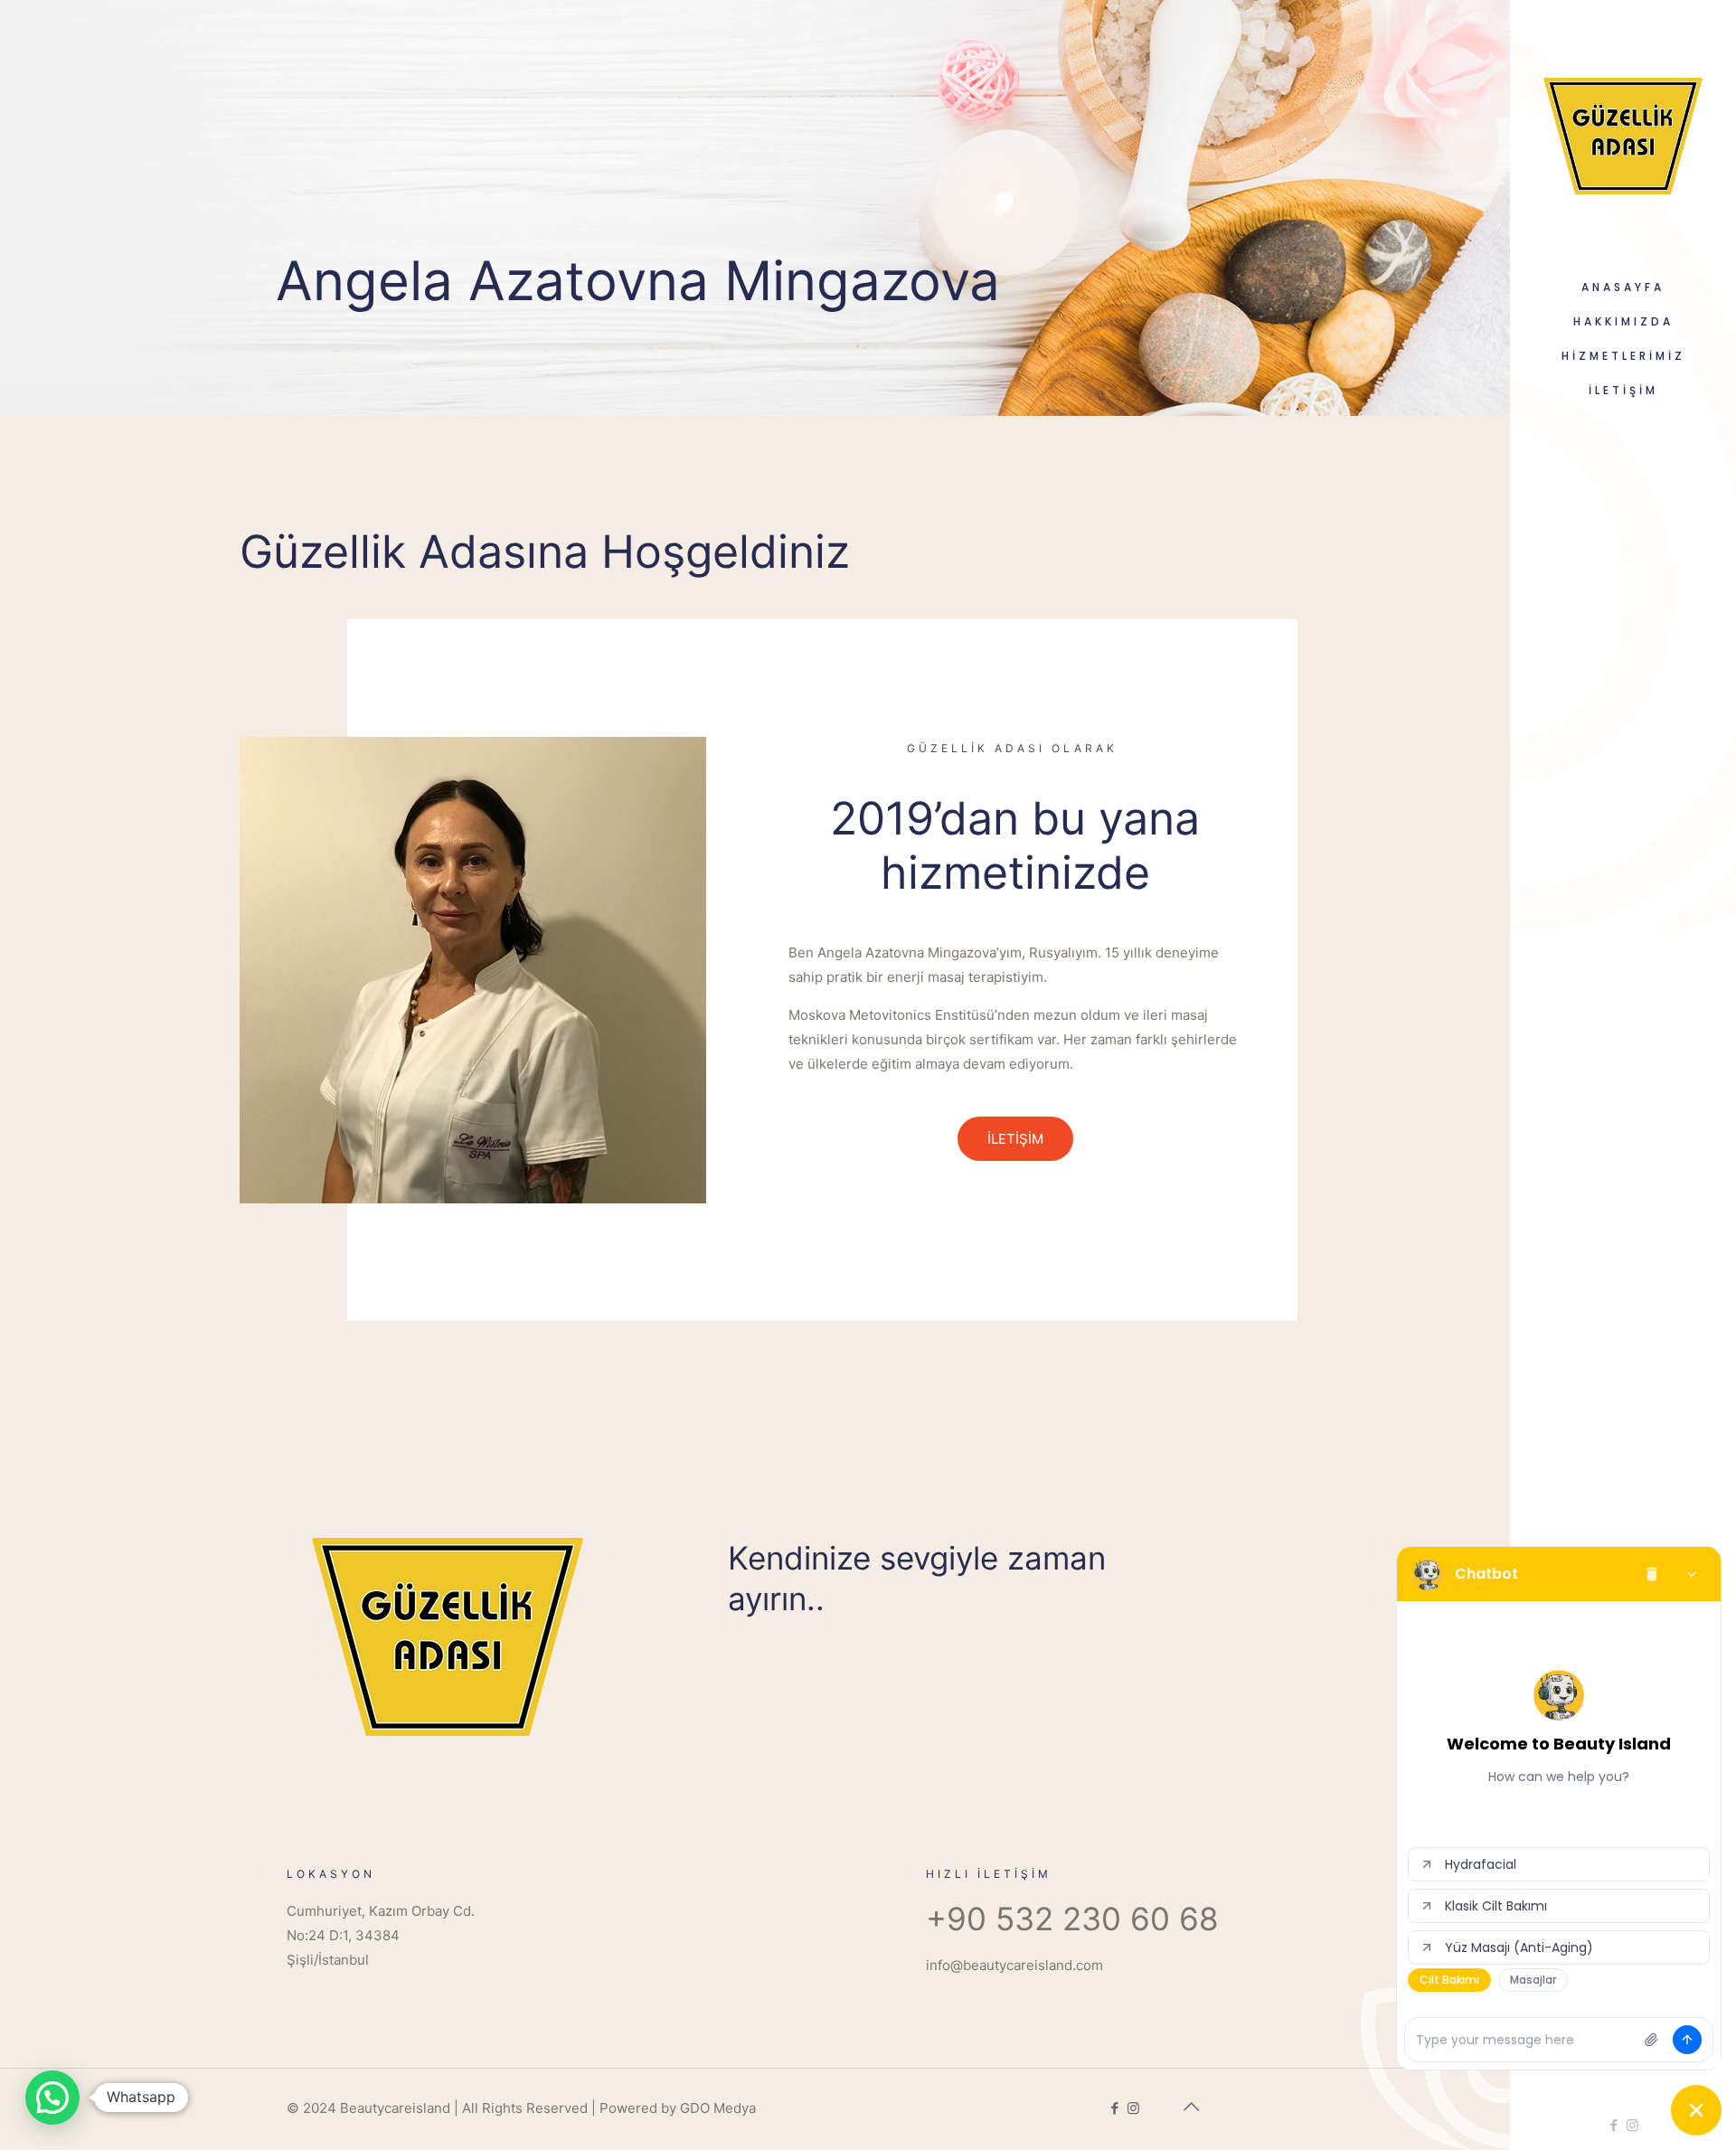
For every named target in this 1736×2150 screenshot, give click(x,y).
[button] (52, 2098)
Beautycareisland (395, 2108)
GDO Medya (718, 2108)
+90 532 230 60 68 (1072, 1919)
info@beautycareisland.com (1014, 1965)
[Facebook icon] (1613, 2125)
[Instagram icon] (1632, 2125)
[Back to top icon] (1191, 2107)
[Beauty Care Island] (1623, 135)
